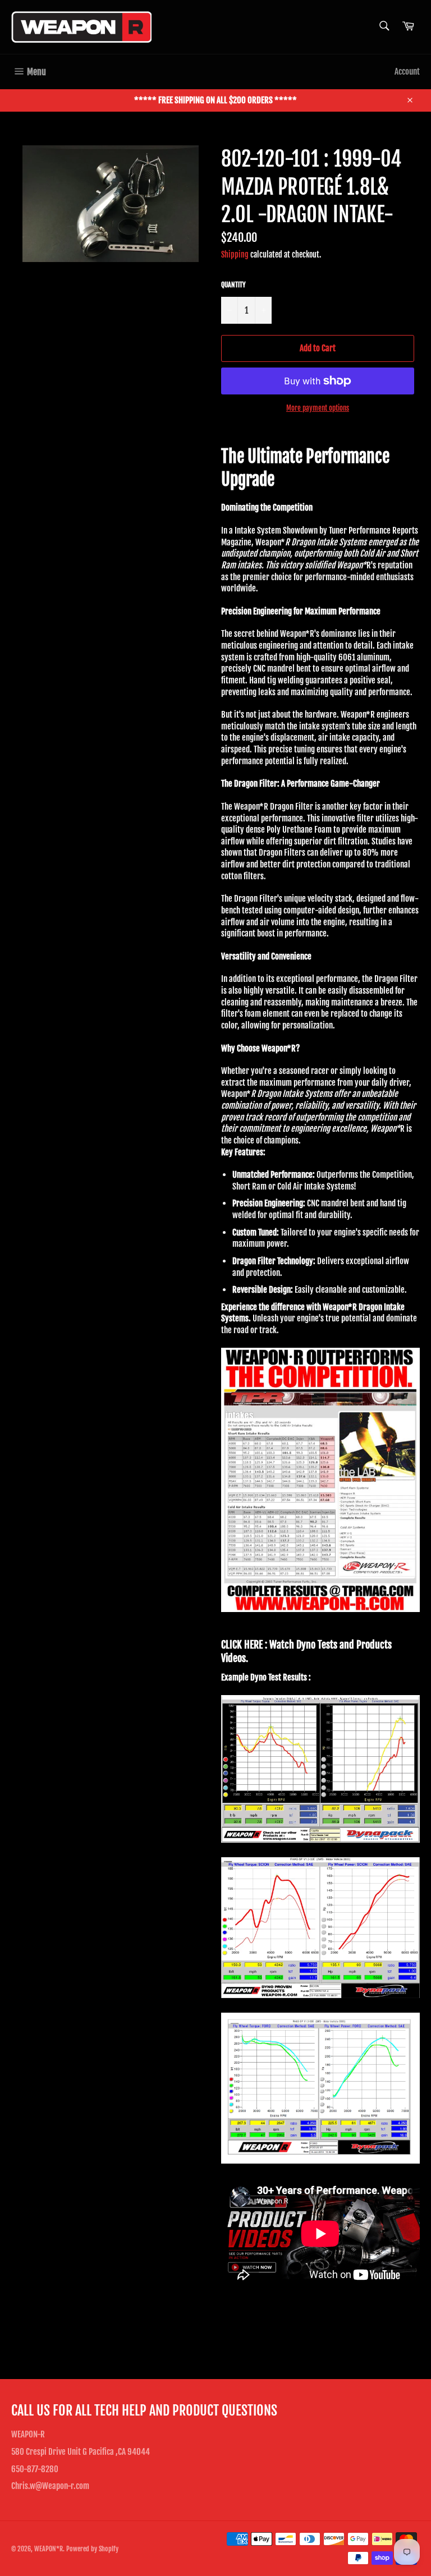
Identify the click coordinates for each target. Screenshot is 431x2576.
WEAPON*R (49, 2549)
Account (407, 72)
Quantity (233, 285)
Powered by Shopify (92, 2549)
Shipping (235, 254)
